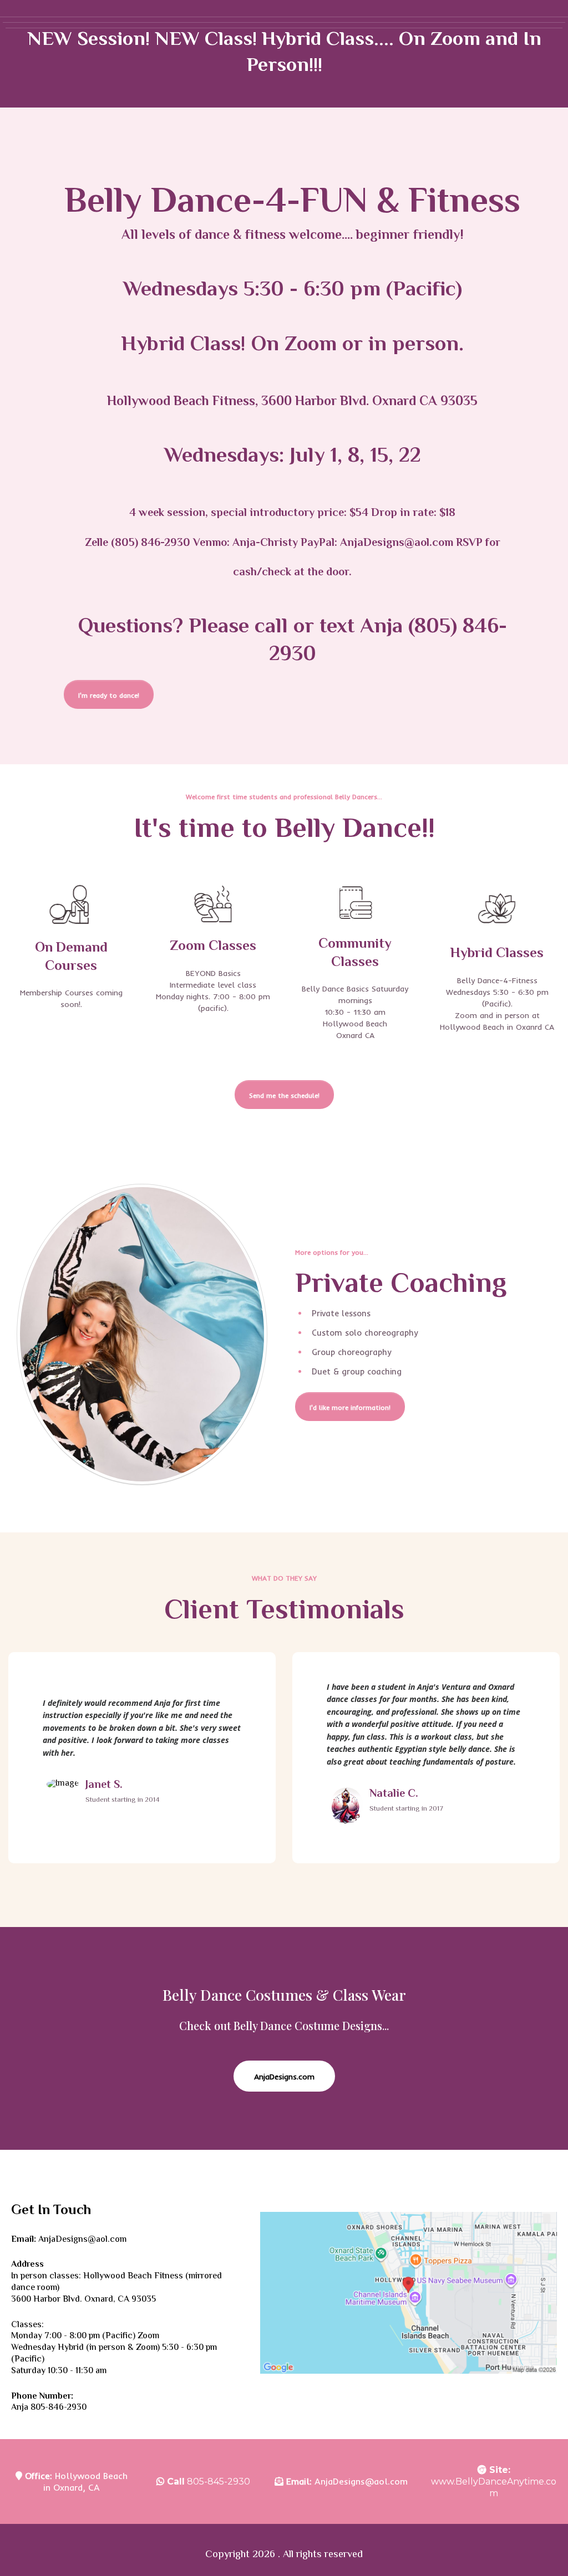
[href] (409, 2293)
